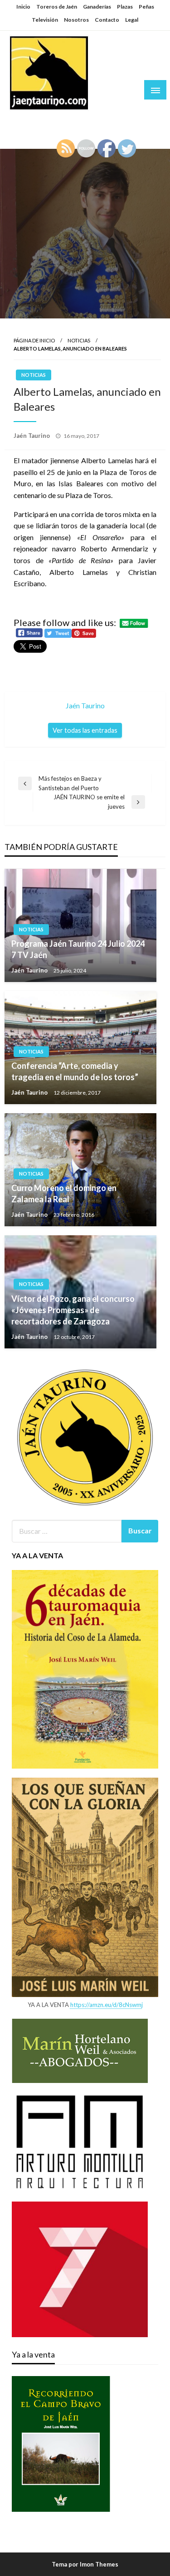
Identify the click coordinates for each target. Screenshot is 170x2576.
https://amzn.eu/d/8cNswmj (107, 2005)
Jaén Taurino (36, 119)
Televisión (45, 20)
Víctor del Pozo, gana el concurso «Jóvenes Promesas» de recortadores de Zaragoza (73, 1310)
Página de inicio (34, 340)
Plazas (125, 7)
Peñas (146, 7)
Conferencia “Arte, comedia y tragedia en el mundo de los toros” (75, 1071)
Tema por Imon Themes (85, 2564)
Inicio (23, 7)
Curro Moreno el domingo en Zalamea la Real (64, 1193)
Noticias (79, 340)
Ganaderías (97, 7)
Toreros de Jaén (57, 7)
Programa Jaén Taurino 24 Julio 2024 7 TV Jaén (78, 949)
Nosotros (76, 20)
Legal (132, 20)
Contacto (107, 20)
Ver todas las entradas (85, 730)
